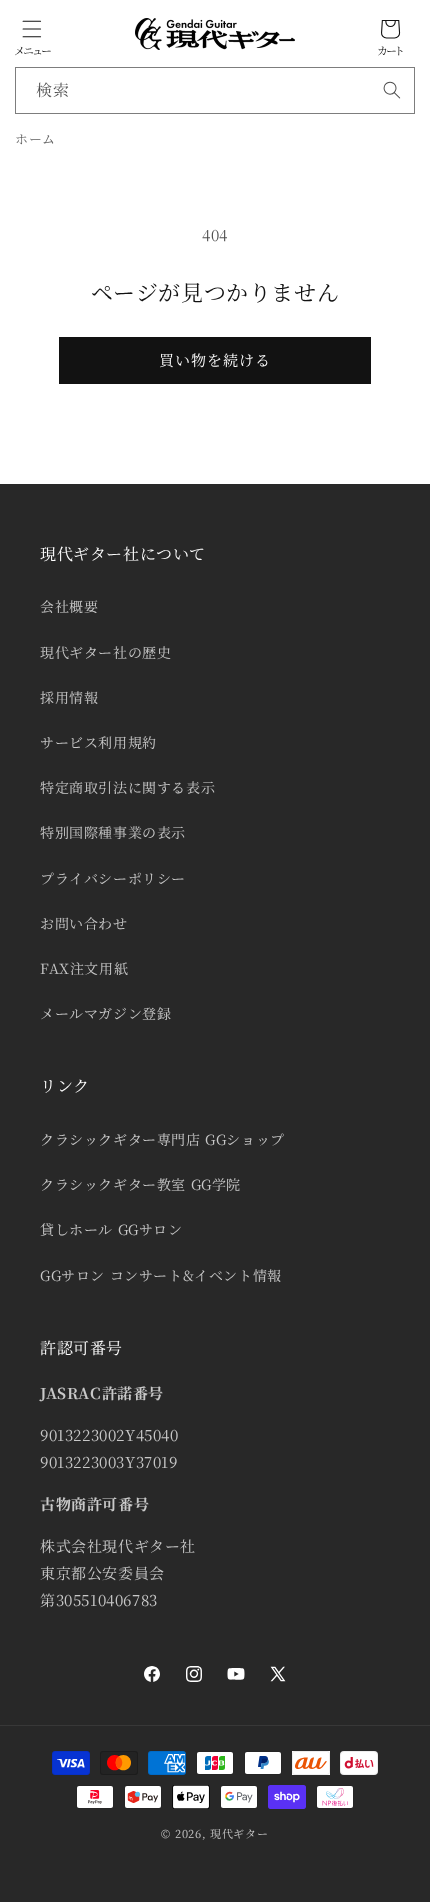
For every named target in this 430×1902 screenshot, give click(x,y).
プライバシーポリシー (113, 878)
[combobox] (215, 90)
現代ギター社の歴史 (105, 652)
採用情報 (69, 697)
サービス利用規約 (98, 742)
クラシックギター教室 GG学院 (140, 1184)
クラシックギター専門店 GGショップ (162, 1139)
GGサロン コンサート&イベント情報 (161, 1275)
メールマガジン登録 (105, 1013)
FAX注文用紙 (84, 968)
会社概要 (69, 606)
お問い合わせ (84, 923)
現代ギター (239, 1833)
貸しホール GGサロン (111, 1229)
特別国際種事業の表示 (113, 832)
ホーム (35, 138)
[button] (32, 29)
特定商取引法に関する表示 (127, 787)
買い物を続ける (215, 359)
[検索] (392, 90)
